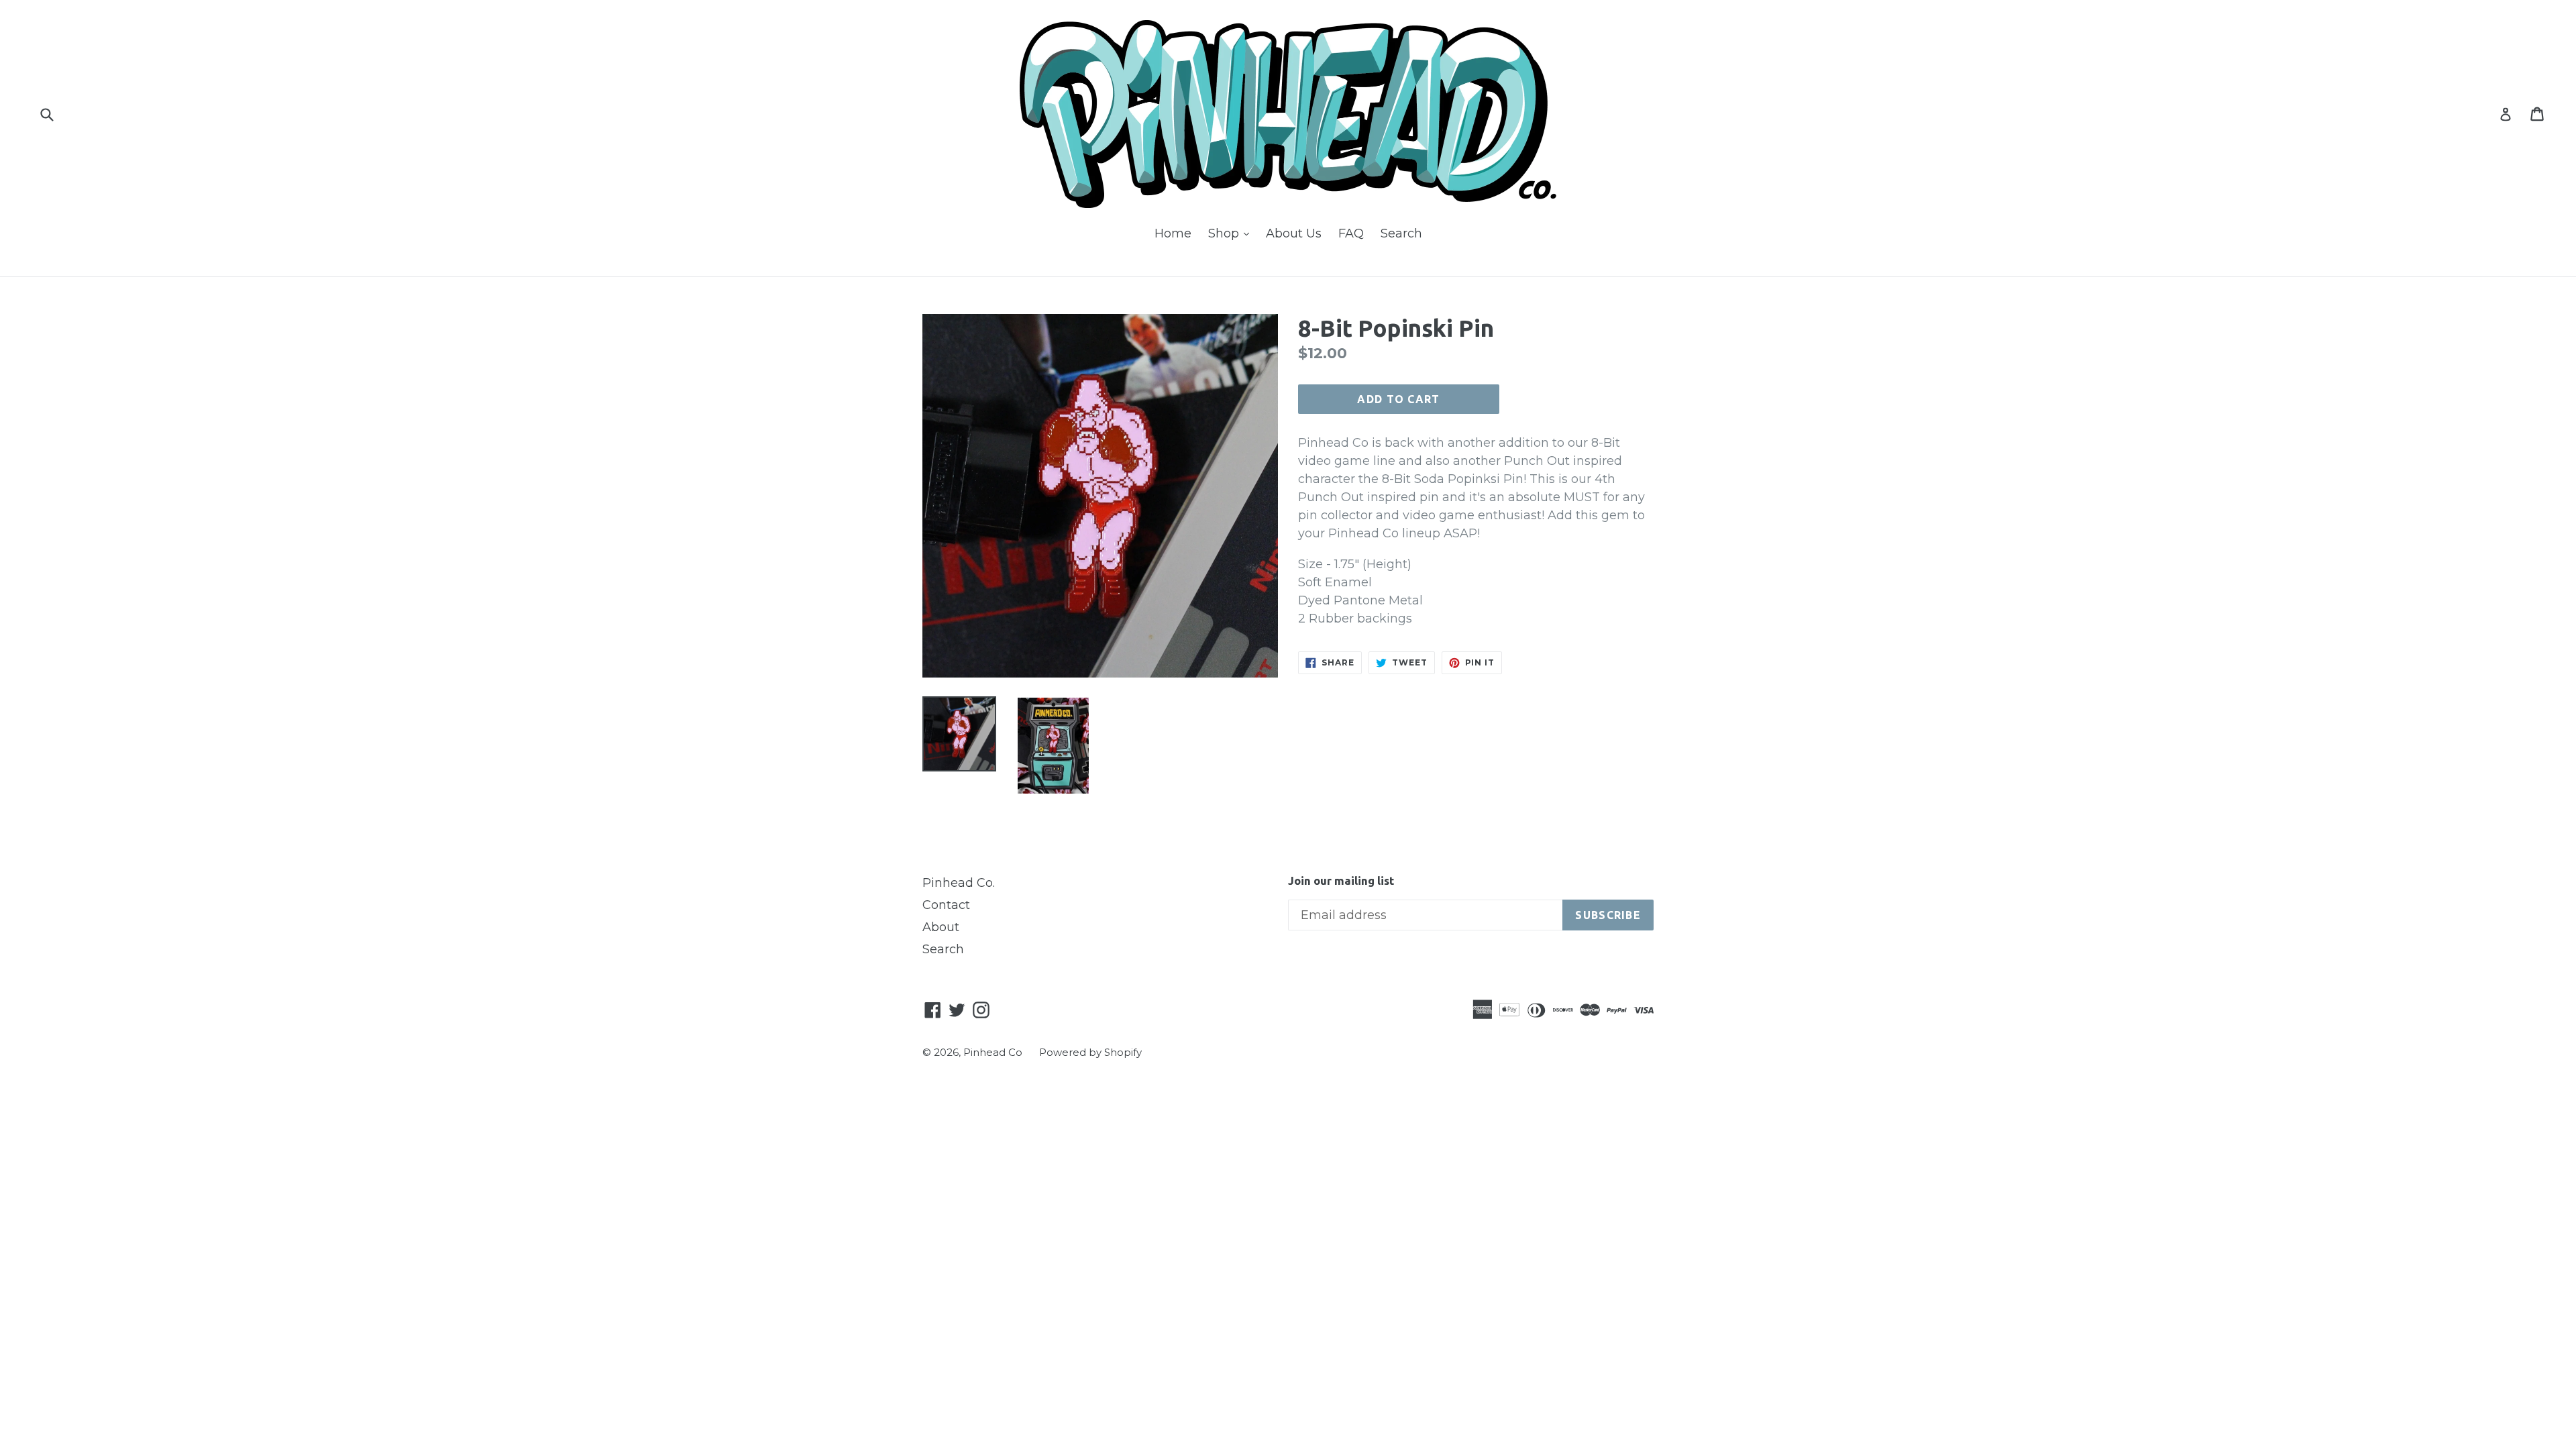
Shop (1232, 233)
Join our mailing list (1341, 880)
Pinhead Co (993, 1052)
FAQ (1351, 233)
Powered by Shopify (1090, 1052)
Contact (946, 905)
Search (1401, 233)
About (941, 927)
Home (1173, 233)
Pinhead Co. (959, 883)
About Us (1294, 233)
